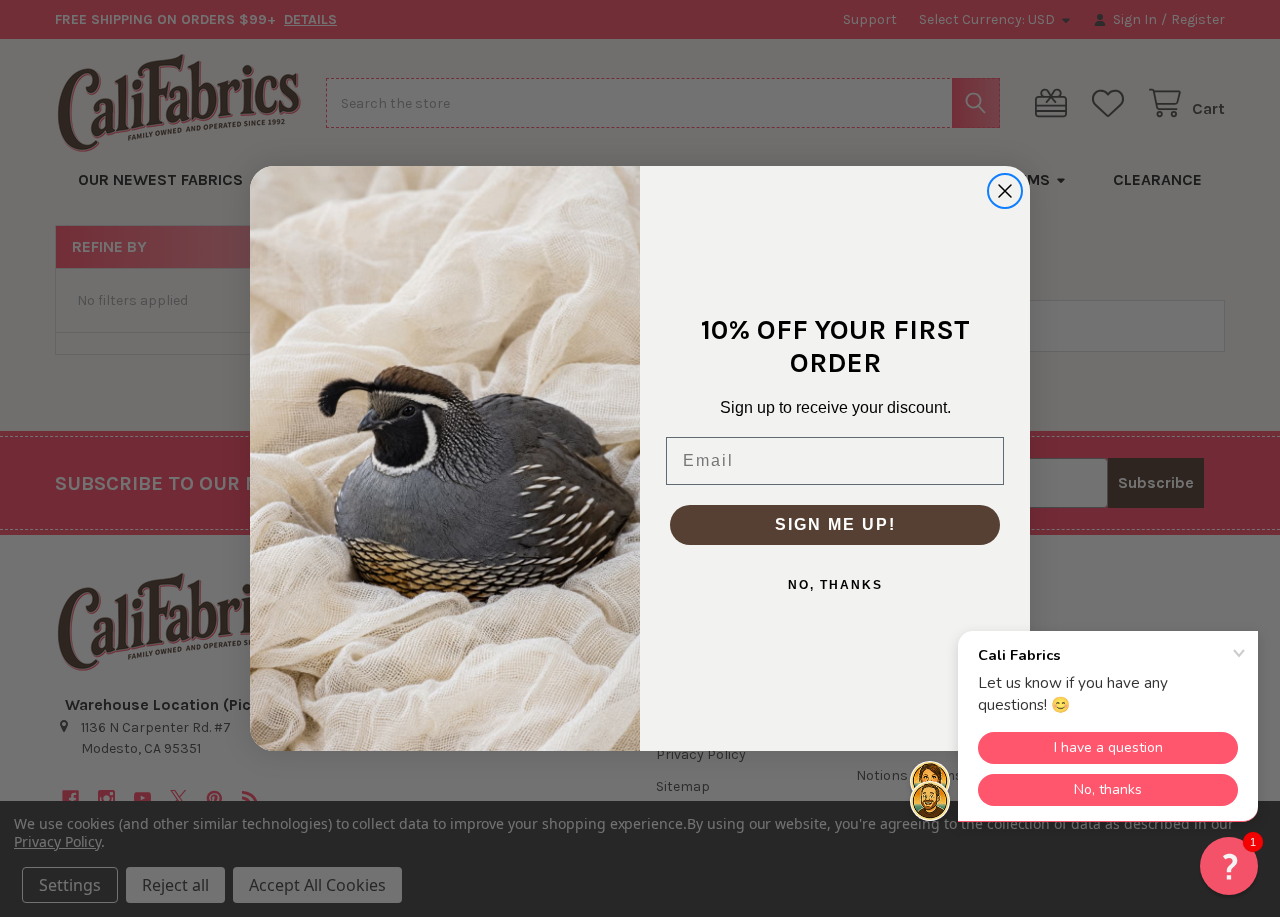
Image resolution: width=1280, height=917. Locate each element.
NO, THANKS (835, 585)
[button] (1229, 866)
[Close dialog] (1005, 191)
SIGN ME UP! (835, 524)
